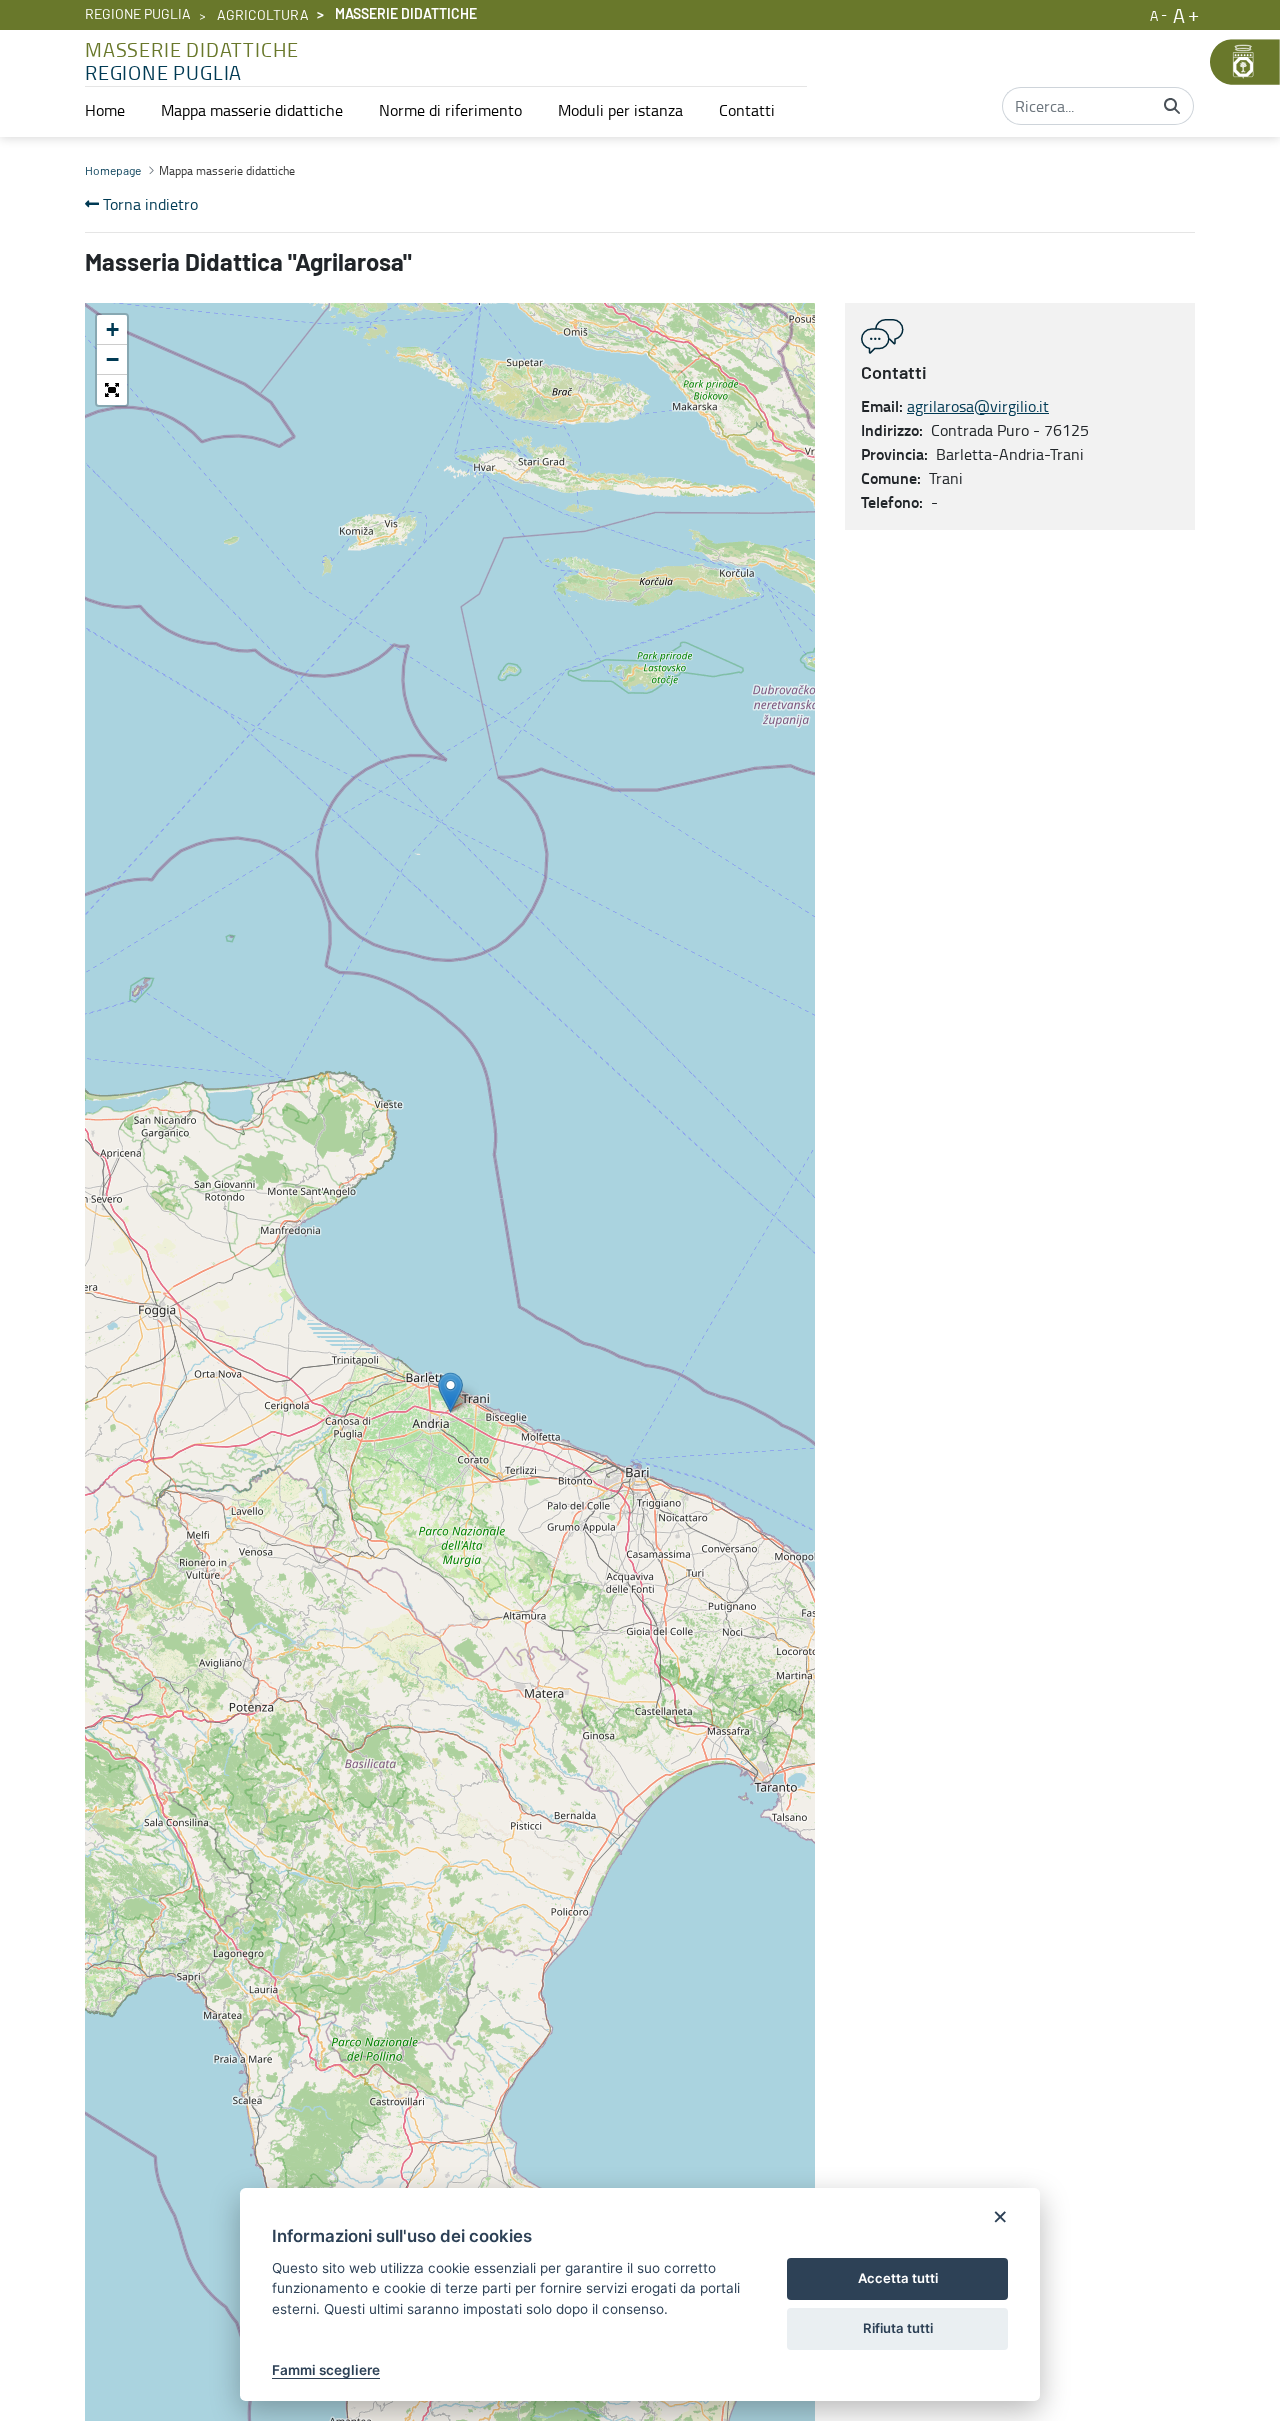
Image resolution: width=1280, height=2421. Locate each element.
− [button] (112, 359)
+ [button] (112, 329)
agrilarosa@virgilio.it (978, 406)
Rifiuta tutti (898, 2328)
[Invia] (1172, 106)
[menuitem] (105, 110)
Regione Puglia (138, 15)
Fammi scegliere (326, 2370)
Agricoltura (263, 16)
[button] (112, 390)
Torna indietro (148, 204)
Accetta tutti (898, 2278)
